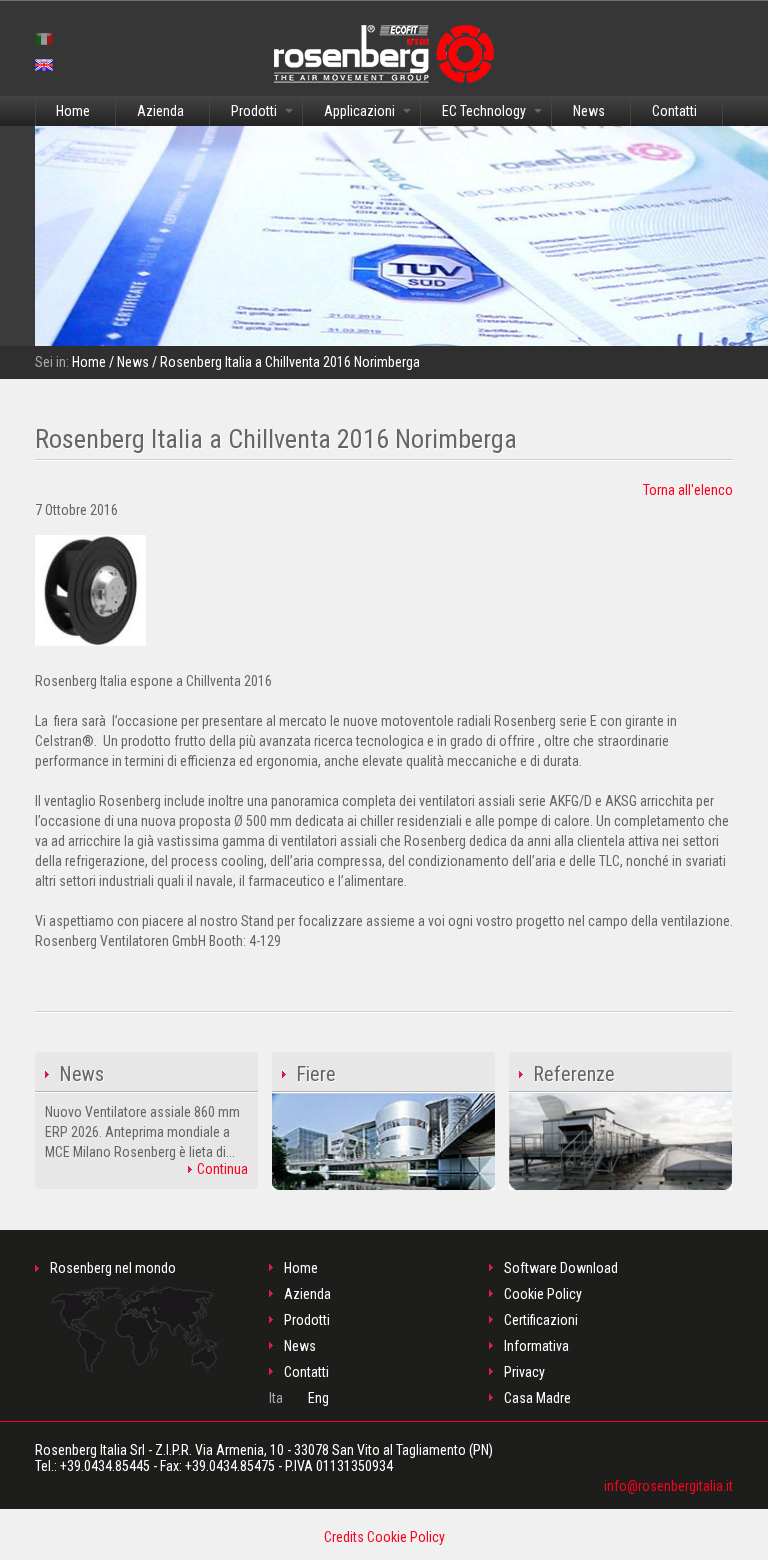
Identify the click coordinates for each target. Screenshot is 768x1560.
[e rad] (90, 582)
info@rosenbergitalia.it (668, 1486)
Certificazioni (541, 1320)
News (589, 111)
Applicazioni (359, 111)
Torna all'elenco (688, 490)
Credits (344, 1537)
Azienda (160, 111)
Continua (221, 1169)
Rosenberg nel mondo (113, 1268)
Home (73, 111)
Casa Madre (537, 1398)
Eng (318, 1398)
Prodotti (254, 111)
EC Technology (484, 111)
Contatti (674, 111)
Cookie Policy (543, 1294)
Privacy (524, 1372)
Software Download (561, 1268)
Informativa (536, 1346)
